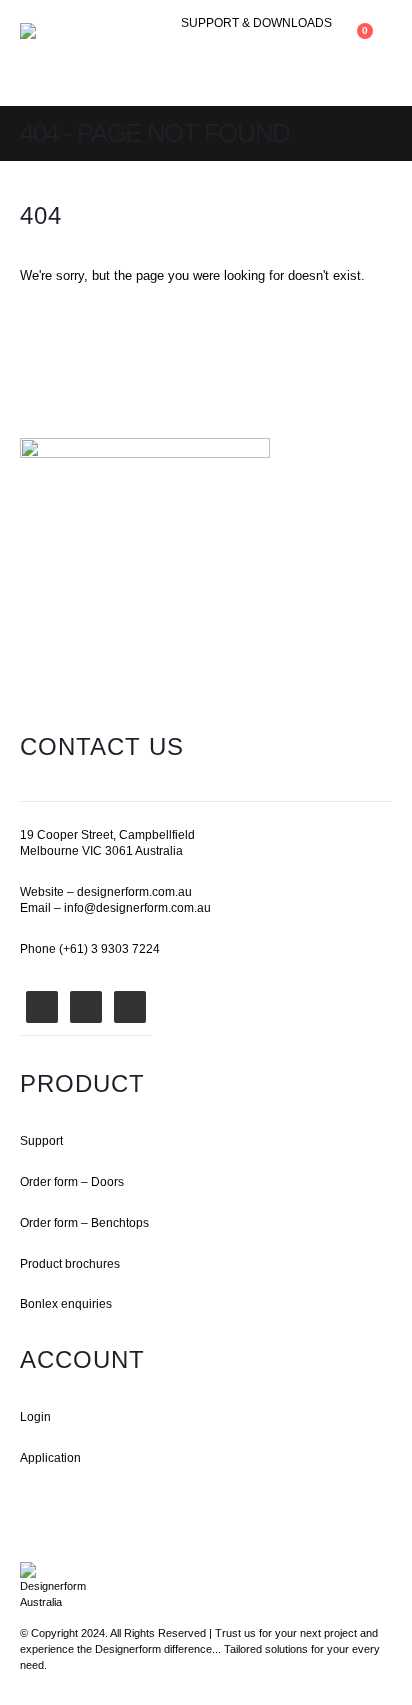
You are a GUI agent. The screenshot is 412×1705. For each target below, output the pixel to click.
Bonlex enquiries (66, 1303)
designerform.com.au (134, 891)
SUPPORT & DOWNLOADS (256, 22)
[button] (347, 23)
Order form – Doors (72, 1181)
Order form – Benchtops (84, 1222)
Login (35, 1416)
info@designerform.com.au (137, 907)
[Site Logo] (75, 48)
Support (41, 1140)
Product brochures (70, 1263)
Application (50, 1457)
